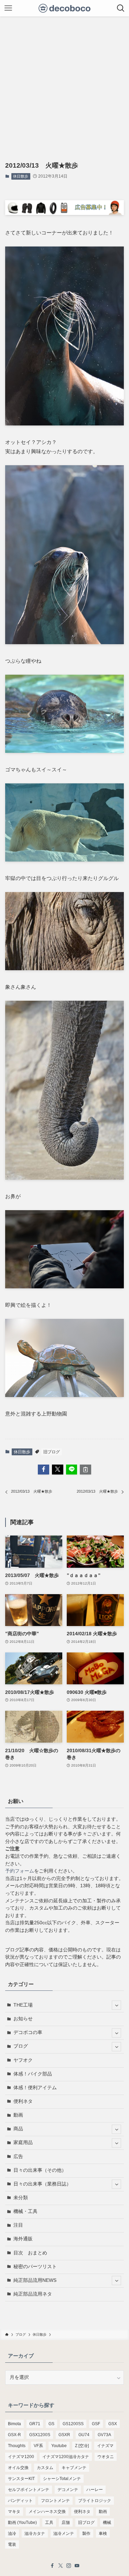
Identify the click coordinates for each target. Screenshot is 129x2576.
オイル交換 (18, 2468)
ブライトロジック (95, 2501)
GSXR (64, 2435)
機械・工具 (25, 2211)
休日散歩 (21, 176)
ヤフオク (23, 2060)
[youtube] (77, 2566)
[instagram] (69, 2566)
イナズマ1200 (21, 2457)
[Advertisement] (64, 84)
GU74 (84, 2435)
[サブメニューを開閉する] (116, 2005)
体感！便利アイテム (35, 2088)
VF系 (38, 2446)
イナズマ (105, 2446)
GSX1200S (40, 2435)
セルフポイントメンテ (29, 2490)
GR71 (35, 2424)
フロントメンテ (55, 2501)
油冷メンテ (64, 2533)
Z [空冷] (82, 2446)
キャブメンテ (74, 2468)
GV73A (104, 2435)
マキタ (14, 2512)
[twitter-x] (61, 2566)
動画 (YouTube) (22, 2523)
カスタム (45, 2468)
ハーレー (95, 2490)
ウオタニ (106, 2457)
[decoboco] (64, 8)
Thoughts (17, 2446)
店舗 (66, 2523)
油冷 (12, 2533)
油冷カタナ (35, 2533)
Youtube (59, 2446)
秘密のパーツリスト (35, 2267)
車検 (103, 2533)
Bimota (14, 2424)
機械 (107, 2523)
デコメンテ (68, 2490)
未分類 (21, 2198)
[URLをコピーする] (85, 1470)
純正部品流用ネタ (33, 2294)
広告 (18, 2157)
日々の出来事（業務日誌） (42, 2184)
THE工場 (23, 2005)
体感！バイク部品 (33, 2074)
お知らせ (23, 2019)
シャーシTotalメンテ (62, 2479)
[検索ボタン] (121, 8)
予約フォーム (20, 1871)
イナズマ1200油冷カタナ (66, 2457)
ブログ (21, 2046)
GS (51, 2424)
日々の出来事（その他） (40, 2170)
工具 (49, 2523)
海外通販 (23, 2239)
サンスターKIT (21, 2479)
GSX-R (14, 2435)
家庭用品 (23, 2142)
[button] (44, 1470)
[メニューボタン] (8, 8)
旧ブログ (52, 1452)
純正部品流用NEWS (35, 2280)
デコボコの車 (28, 2032)
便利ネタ (23, 2101)
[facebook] (52, 2566)
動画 (18, 2115)
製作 (86, 2533)
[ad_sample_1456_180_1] (64, 213)
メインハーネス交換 (47, 2512)
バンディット (20, 2501)
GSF (96, 2424)
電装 (12, 2544)
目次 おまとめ (30, 2253)
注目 (18, 2225)
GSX (113, 2424)
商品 (18, 2129)
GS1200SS (73, 2424)
